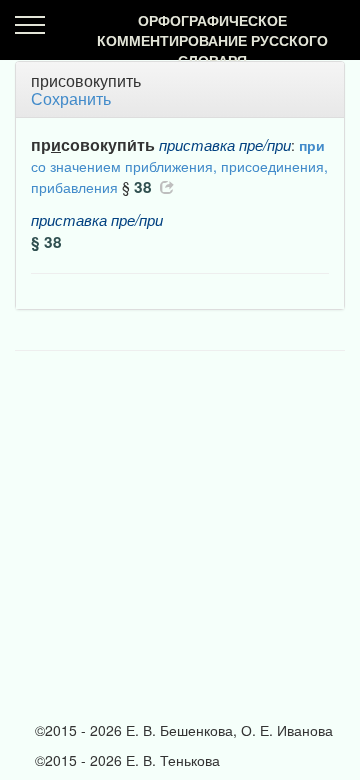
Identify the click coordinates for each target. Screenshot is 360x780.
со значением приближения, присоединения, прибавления (179, 166)
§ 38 (46, 242)
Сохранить (71, 98)
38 (143, 187)
